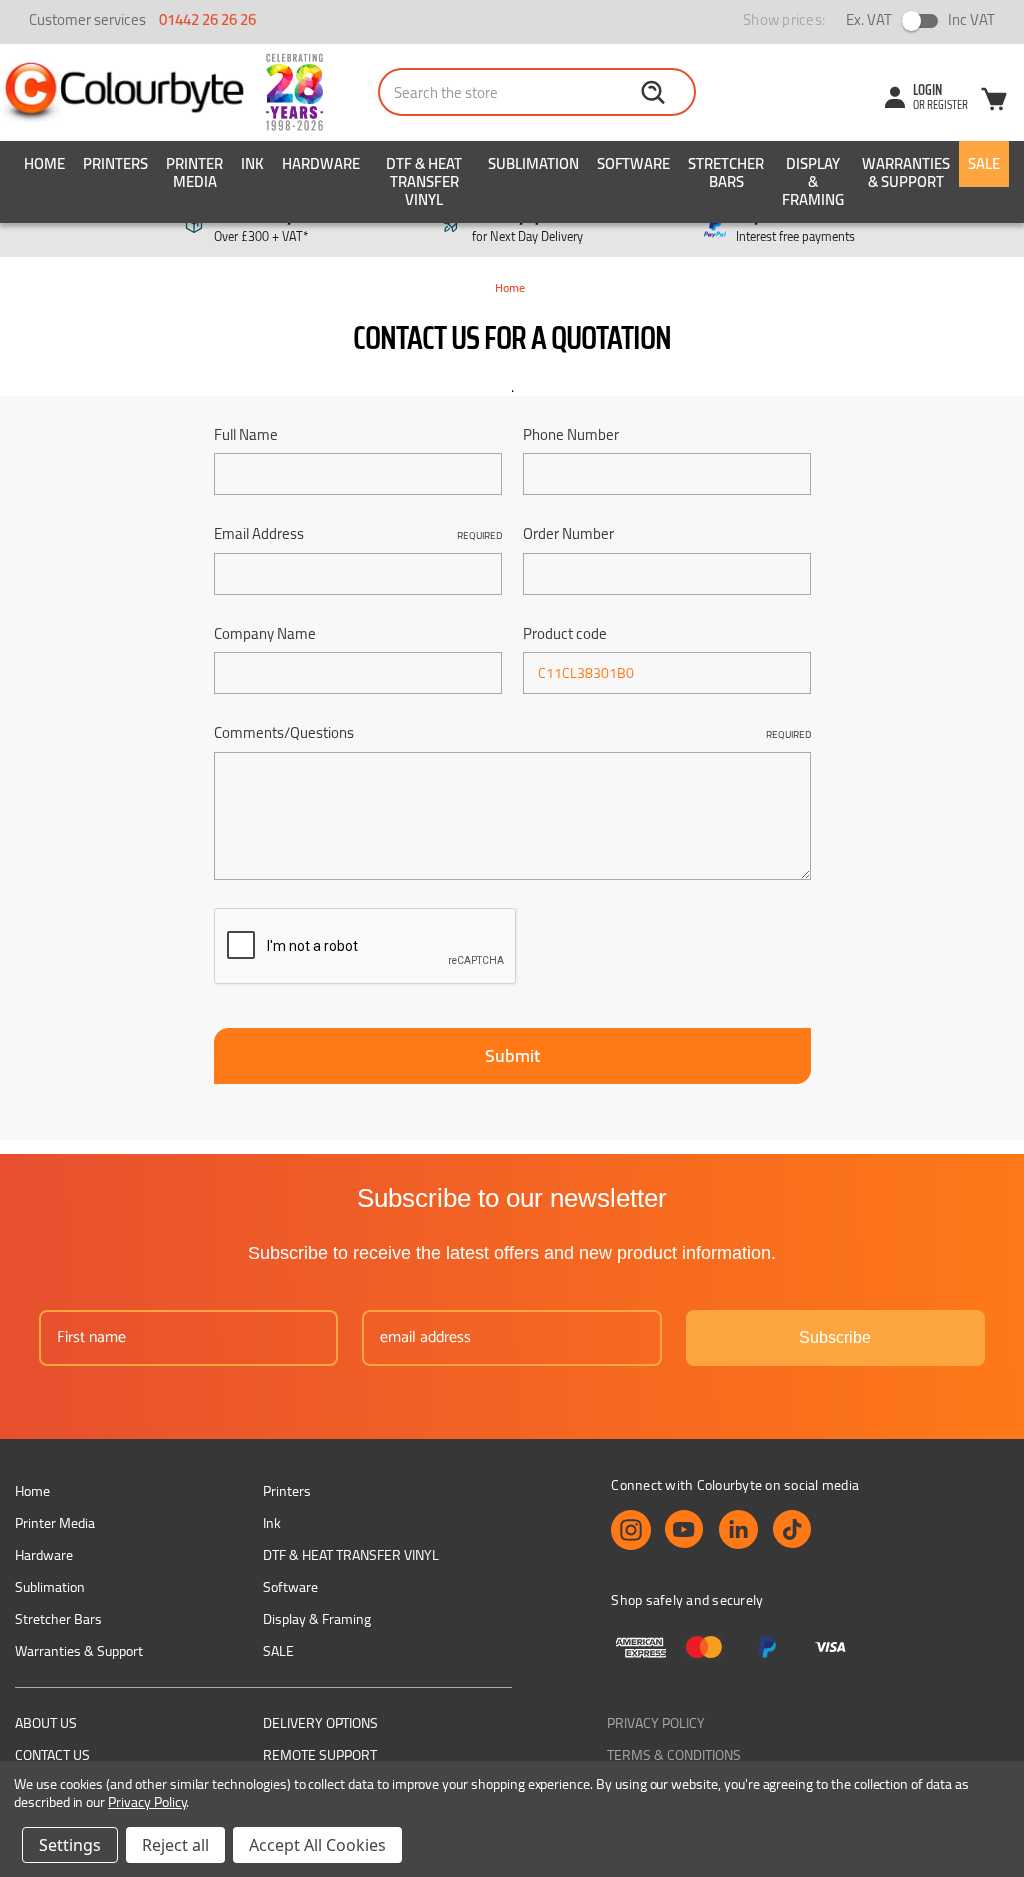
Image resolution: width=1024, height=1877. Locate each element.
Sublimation (533, 163)
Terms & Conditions (674, 1755)
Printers (115, 163)
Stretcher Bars (726, 172)
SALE (984, 163)
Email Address (358, 534)
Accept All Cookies (317, 1845)
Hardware (321, 163)
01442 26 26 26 (207, 19)
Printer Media (194, 172)
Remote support (320, 1755)
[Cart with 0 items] (994, 102)
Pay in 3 (795, 227)
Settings (70, 1845)
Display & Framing (813, 181)
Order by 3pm (527, 227)
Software (633, 163)
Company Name (265, 634)
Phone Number (571, 435)
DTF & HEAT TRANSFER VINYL (424, 181)
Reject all (175, 1845)
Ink (252, 163)
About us (46, 1723)
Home (44, 163)
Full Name (246, 435)
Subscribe (835, 1337)
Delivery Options (320, 1723)
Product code (565, 634)
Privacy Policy (656, 1723)
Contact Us (52, 1755)
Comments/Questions (512, 733)
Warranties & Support (906, 172)
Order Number (568, 534)
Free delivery (261, 227)
